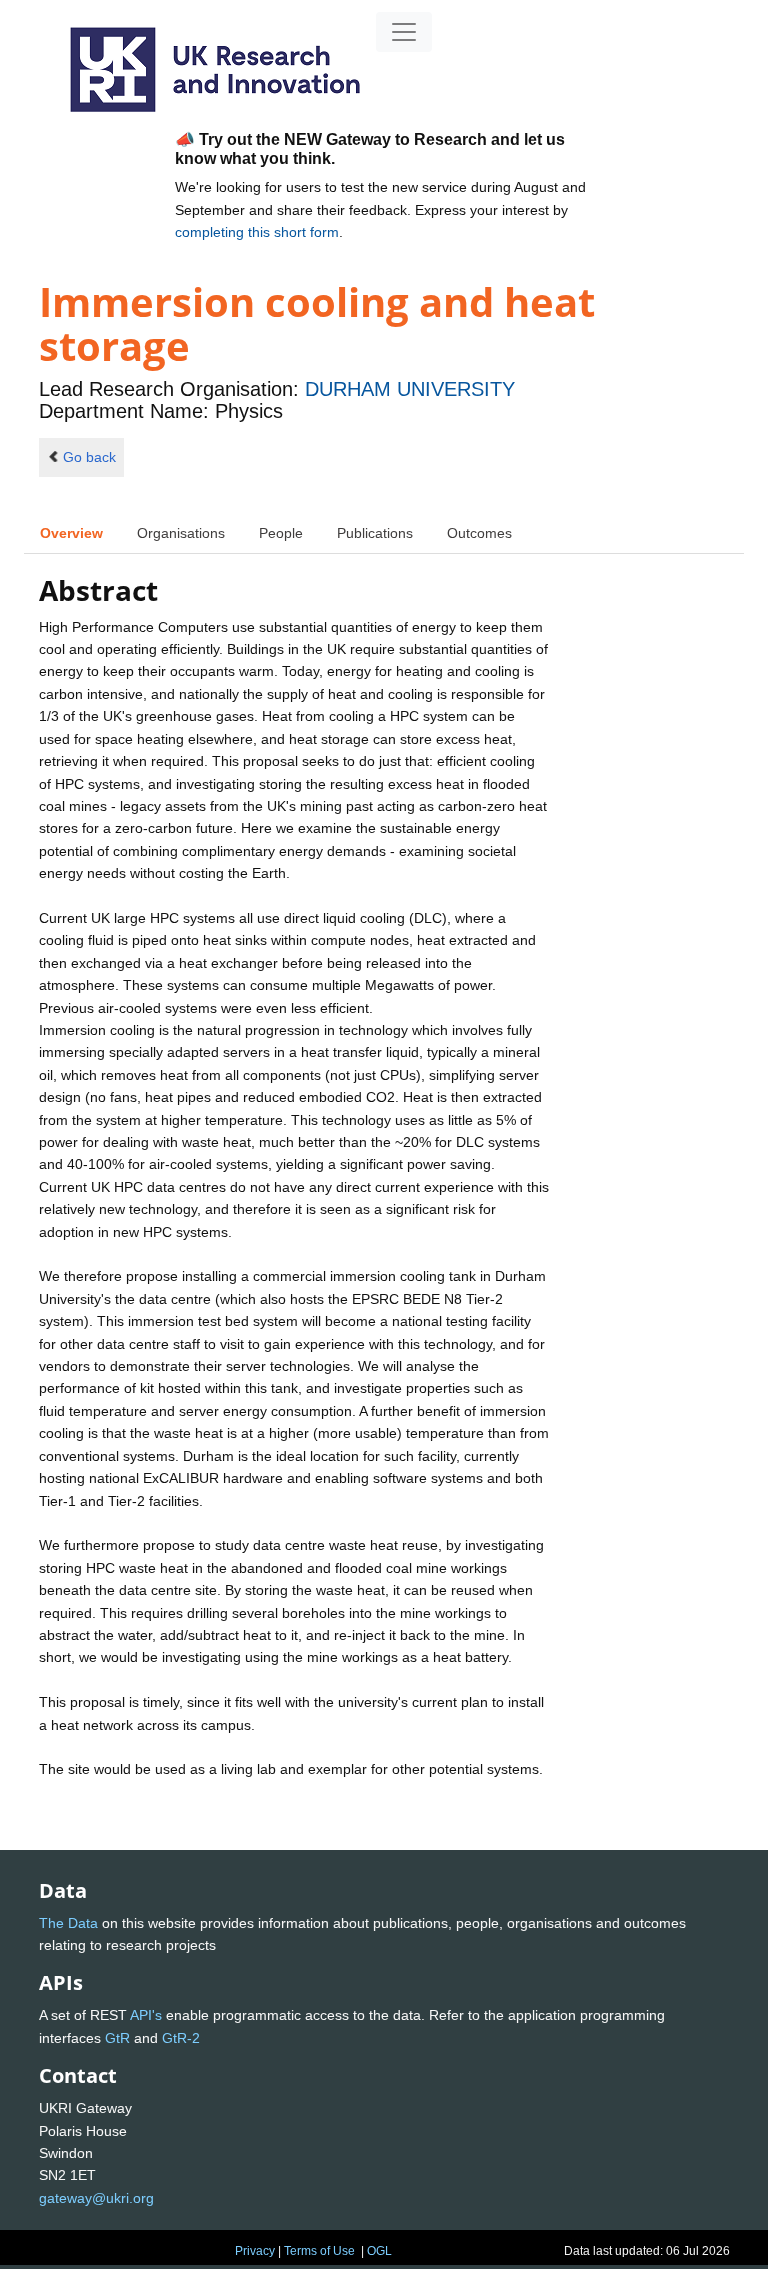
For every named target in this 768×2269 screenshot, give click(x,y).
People (281, 533)
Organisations (181, 533)
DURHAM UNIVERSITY (410, 389)
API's (146, 2015)
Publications (375, 533)
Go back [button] (89, 457)
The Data (68, 1923)
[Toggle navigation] (404, 32)
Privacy (255, 2251)
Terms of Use (319, 2251)
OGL (379, 2251)
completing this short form (257, 232)
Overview (71, 533)
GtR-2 (181, 2038)
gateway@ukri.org (96, 2198)
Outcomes (479, 533)
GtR (117, 2038)
